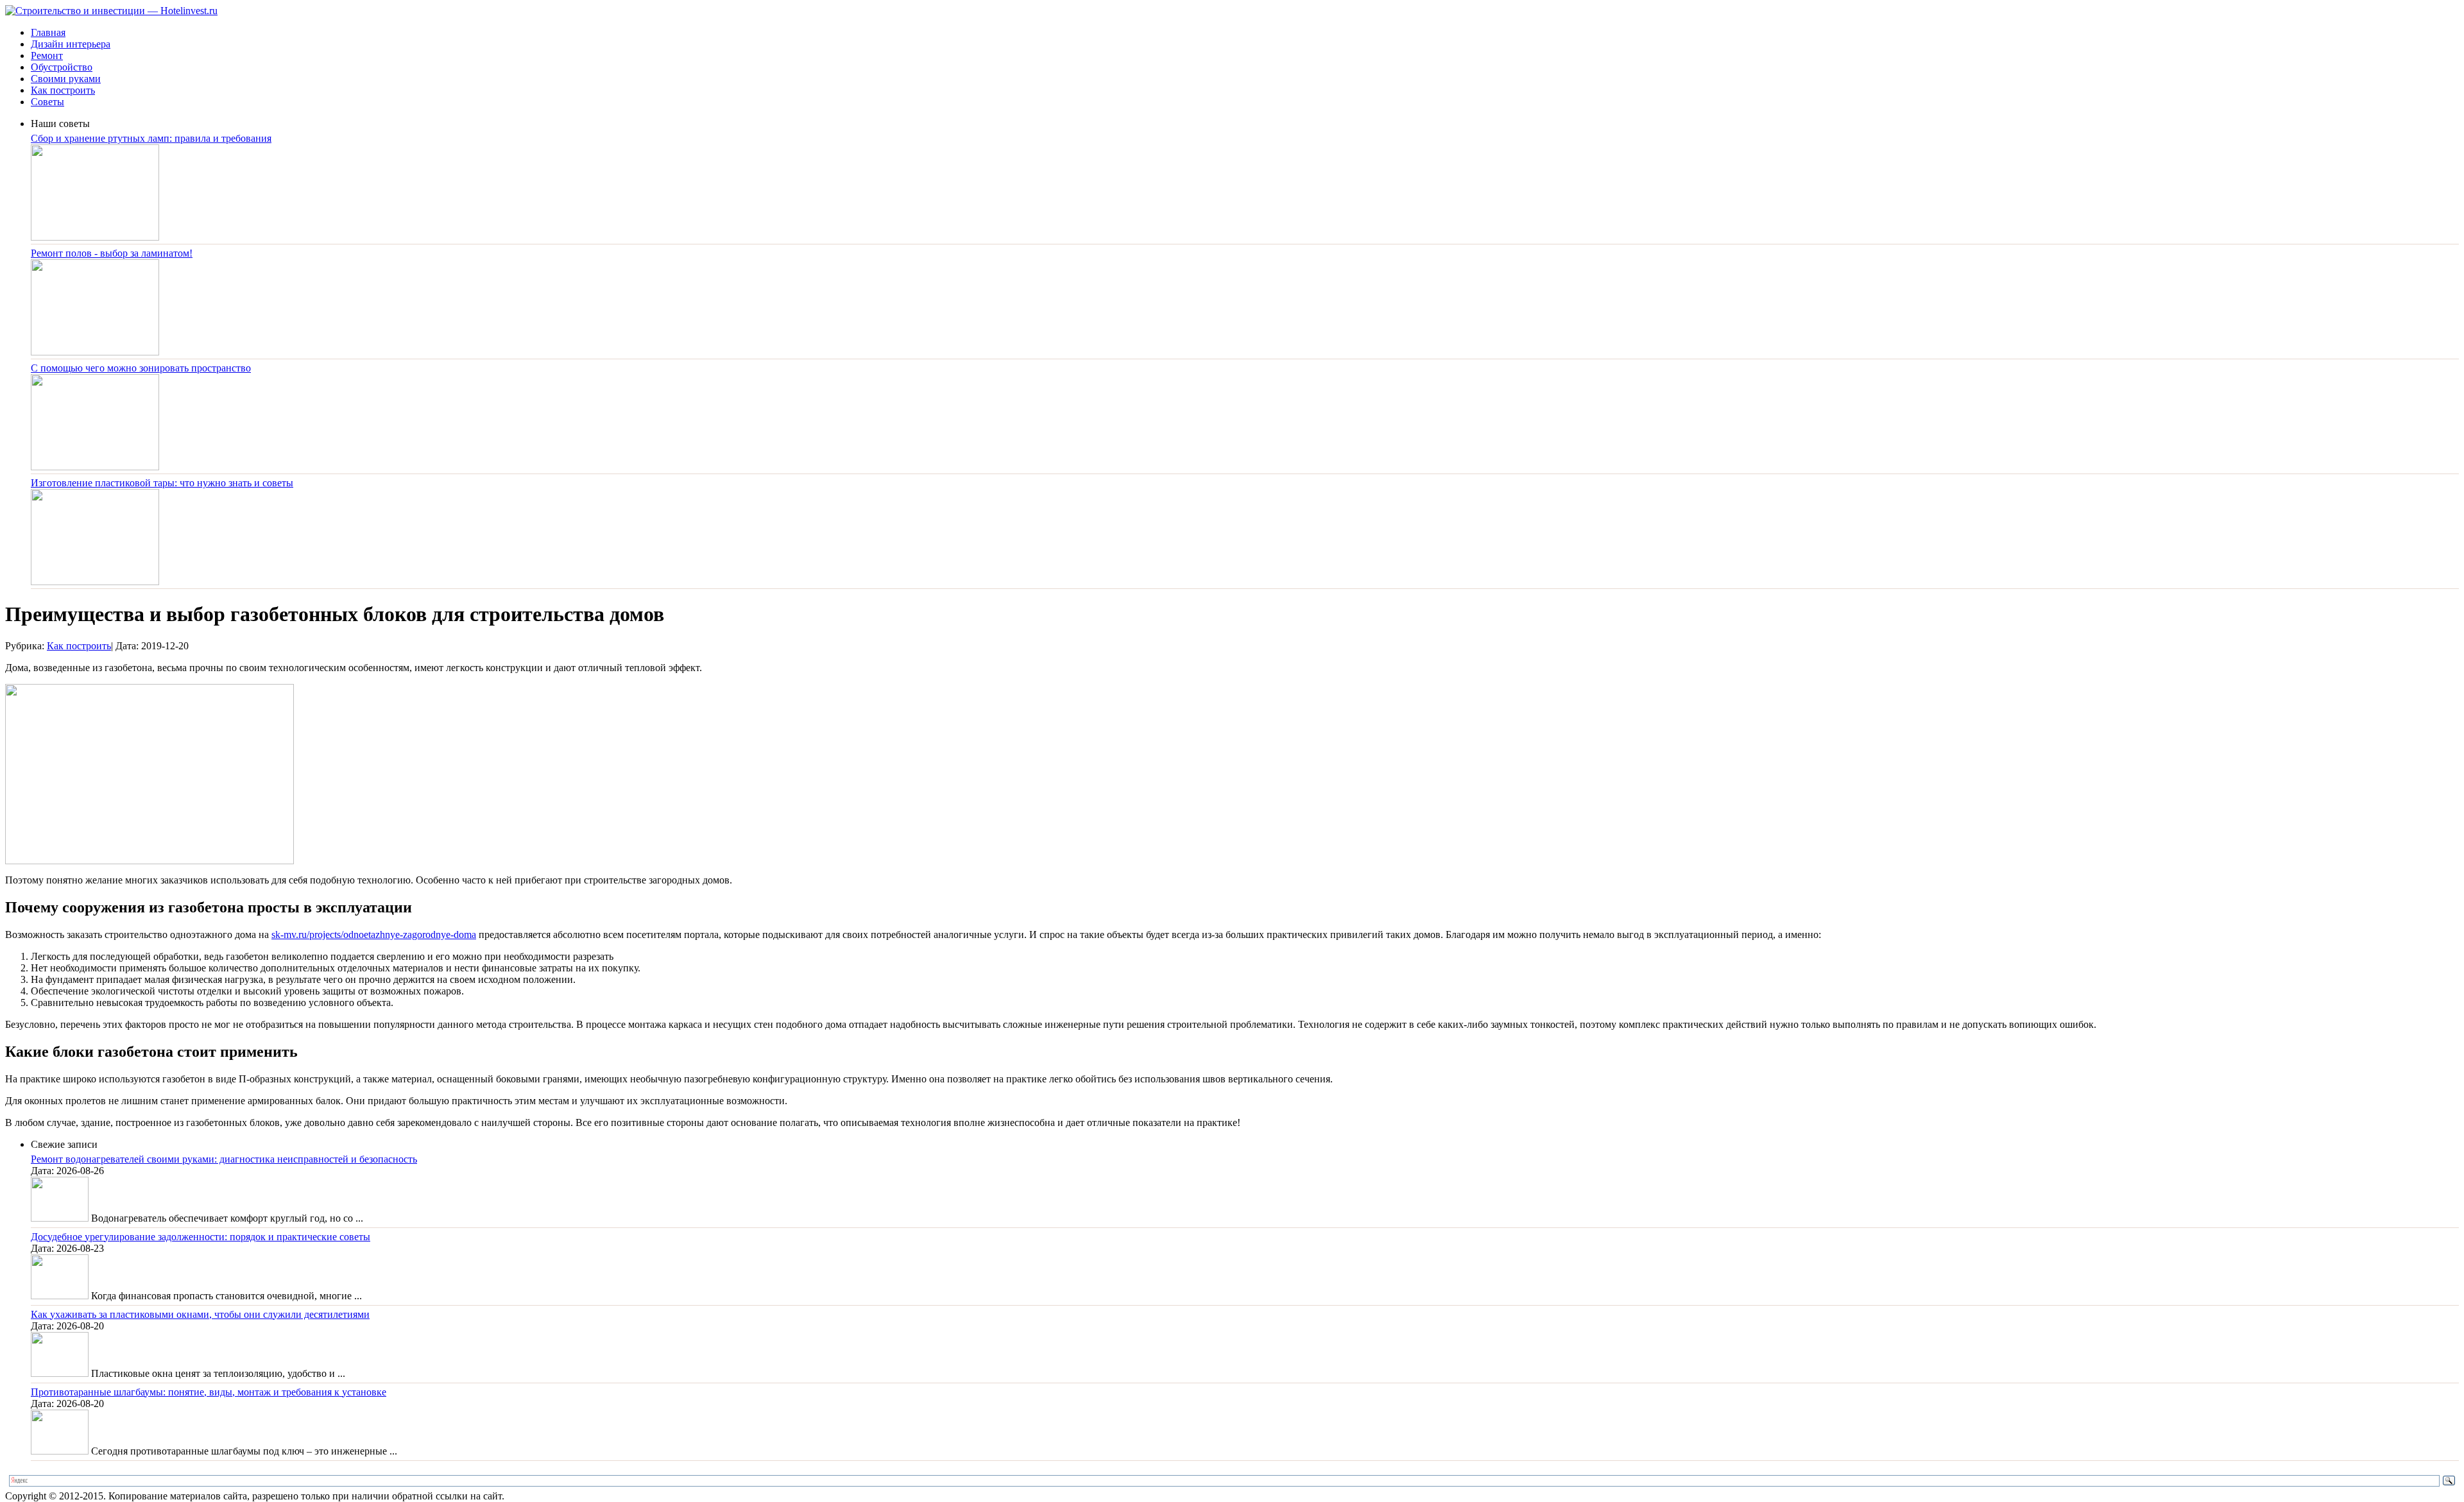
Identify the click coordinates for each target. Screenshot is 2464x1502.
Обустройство (62, 67)
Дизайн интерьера (71, 44)
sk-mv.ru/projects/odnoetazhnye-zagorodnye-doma (374, 934)
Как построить (63, 90)
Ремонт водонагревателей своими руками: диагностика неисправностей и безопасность (224, 1159)
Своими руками (66, 79)
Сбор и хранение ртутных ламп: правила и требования (151, 138)
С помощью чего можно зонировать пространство (141, 368)
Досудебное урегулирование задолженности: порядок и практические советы (201, 1237)
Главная (48, 32)
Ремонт (47, 55)
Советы (47, 102)
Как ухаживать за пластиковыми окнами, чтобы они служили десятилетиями (200, 1314)
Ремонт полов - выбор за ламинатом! (112, 253)
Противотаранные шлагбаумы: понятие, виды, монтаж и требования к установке (209, 1392)
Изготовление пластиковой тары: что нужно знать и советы (162, 483)
